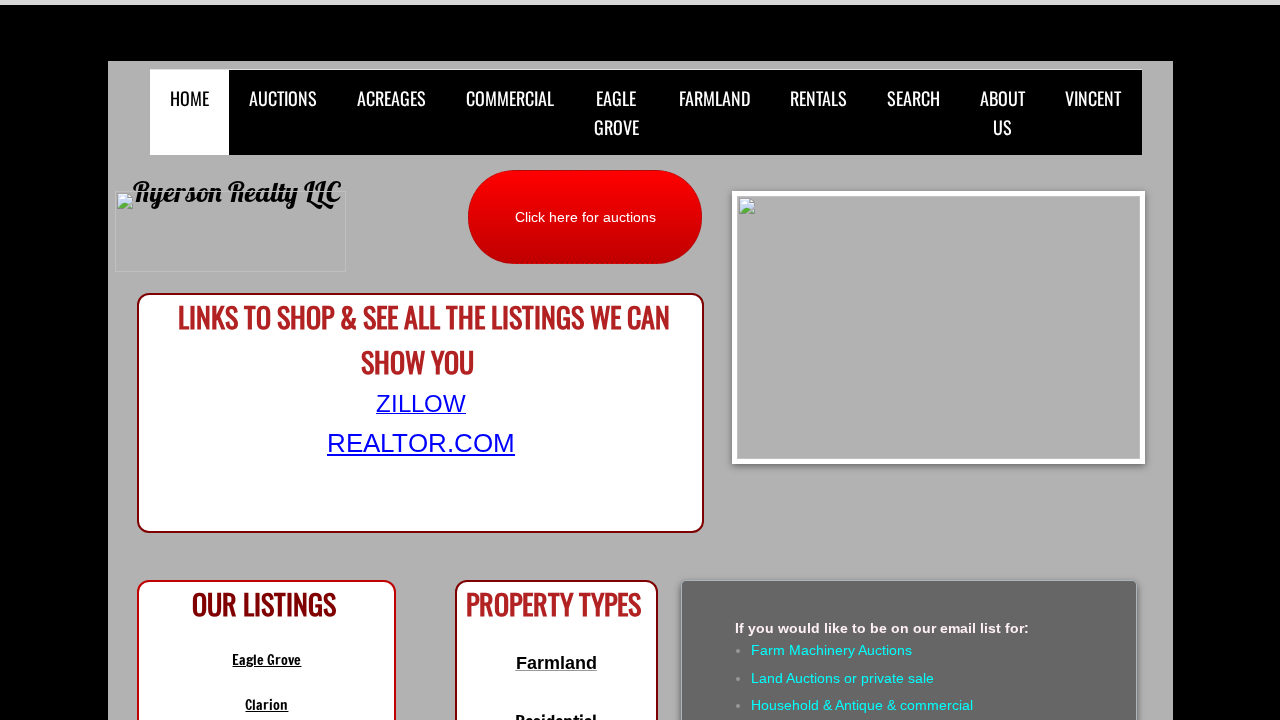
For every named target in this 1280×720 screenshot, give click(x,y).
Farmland (714, 98)
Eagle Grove (616, 112)
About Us (1002, 112)
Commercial (510, 98)
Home (189, 98)
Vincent (1093, 98)
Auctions (283, 98)
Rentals (818, 98)
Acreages (391, 98)
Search (913, 98)
